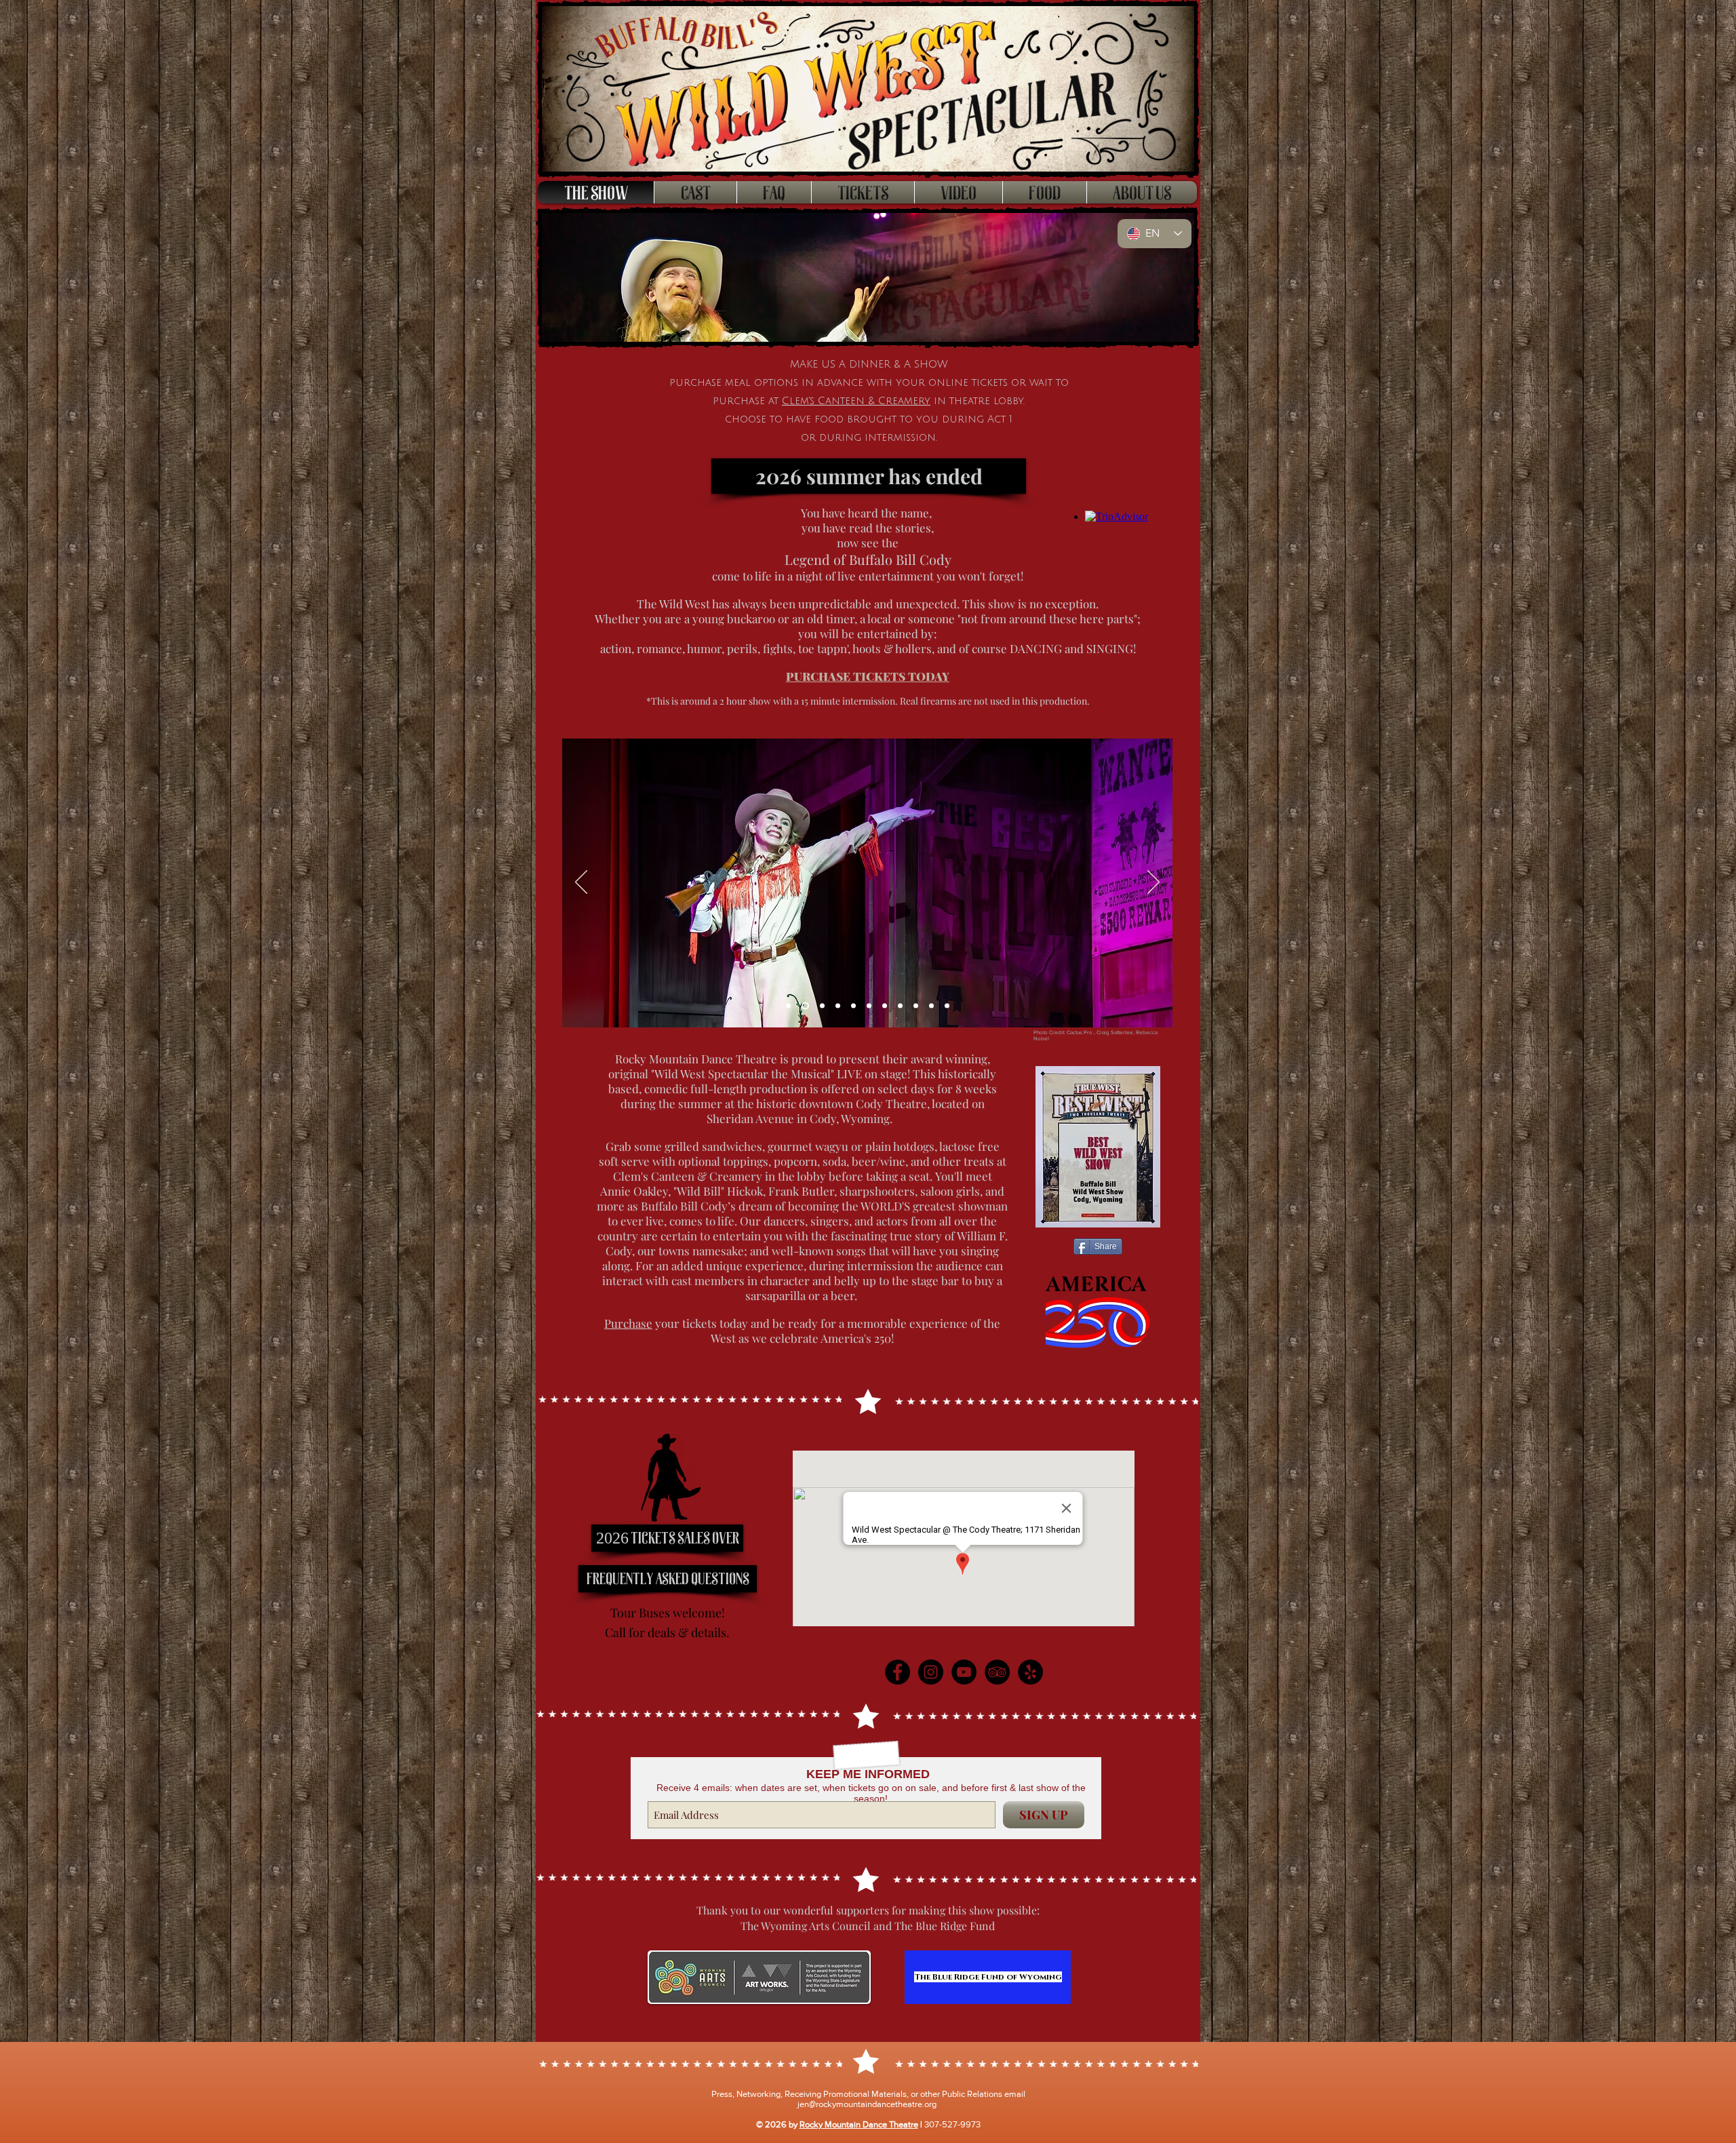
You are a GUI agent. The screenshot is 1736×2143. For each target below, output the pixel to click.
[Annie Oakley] (804, 1006)
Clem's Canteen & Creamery (856, 401)
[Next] (1153, 883)
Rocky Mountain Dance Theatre (859, 2124)
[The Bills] (916, 1006)
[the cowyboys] (853, 1006)
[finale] (900, 1006)
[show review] (931, 1006)
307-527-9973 (952, 2124)
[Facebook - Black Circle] (897, 1672)
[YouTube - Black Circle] (964, 1672)
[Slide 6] (821, 1006)
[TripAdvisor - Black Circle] (997, 1672)
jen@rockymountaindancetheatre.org (867, 2104)
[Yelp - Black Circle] (1030, 1672)
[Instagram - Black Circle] (931, 1672)
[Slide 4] (788, 1006)
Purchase (628, 1323)
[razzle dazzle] (869, 1006)
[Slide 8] (947, 1006)
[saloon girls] (838, 1006)
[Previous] (581, 883)
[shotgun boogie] (885, 1006)
